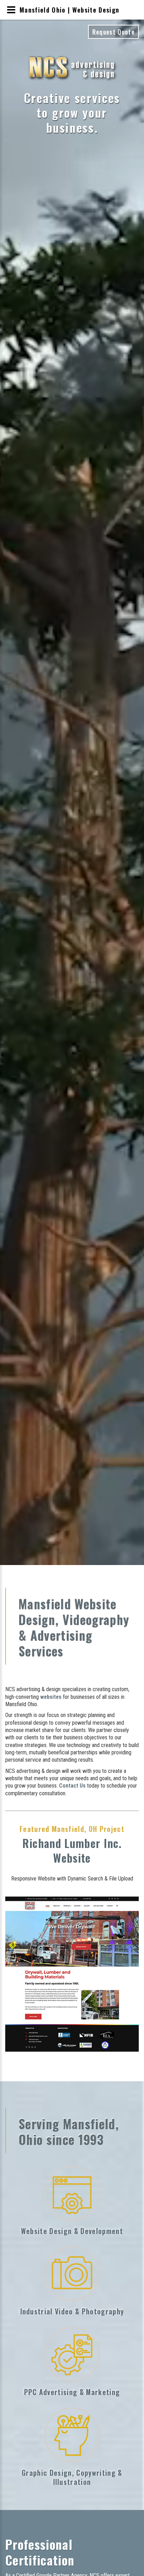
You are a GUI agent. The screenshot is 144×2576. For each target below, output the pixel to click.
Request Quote (113, 32)
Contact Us (72, 1786)
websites (51, 1697)
